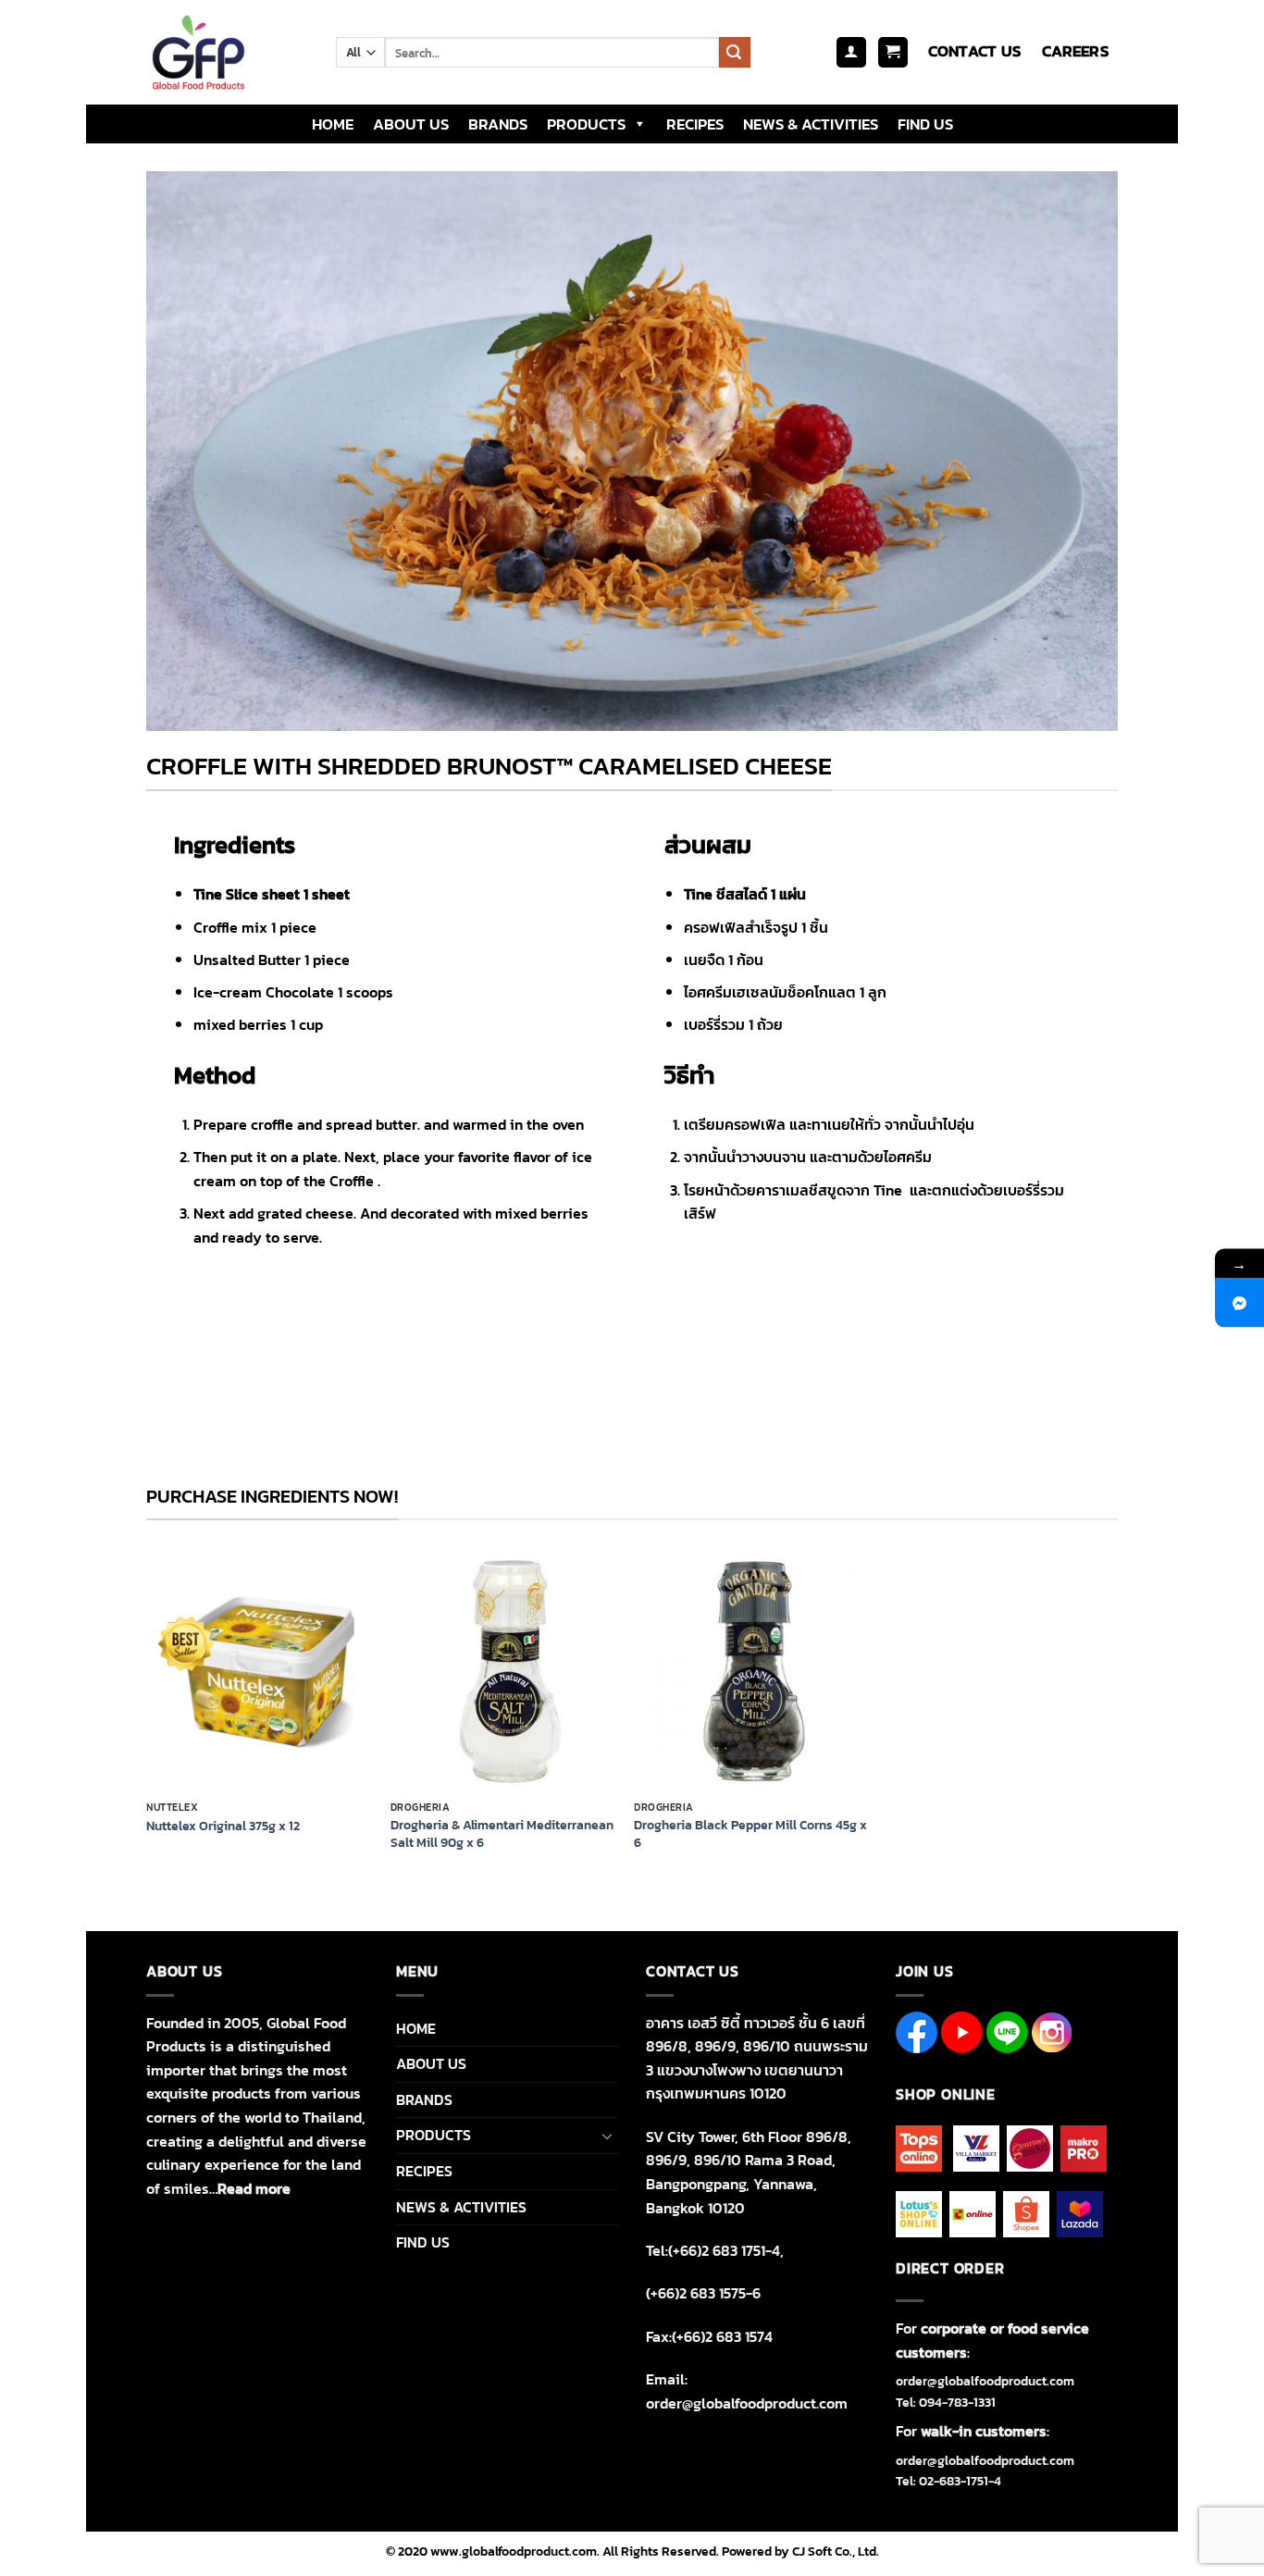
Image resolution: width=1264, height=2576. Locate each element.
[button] (851, 52)
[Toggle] (607, 2136)
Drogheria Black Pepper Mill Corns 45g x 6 (750, 1833)
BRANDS (498, 124)
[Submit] (735, 53)
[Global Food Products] (227, 52)
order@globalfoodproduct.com (985, 2381)
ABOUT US (411, 124)
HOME (333, 124)
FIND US (925, 124)
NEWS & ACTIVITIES (811, 124)
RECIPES (695, 124)
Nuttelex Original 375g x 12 (223, 1826)
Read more (254, 2188)
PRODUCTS (586, 124)
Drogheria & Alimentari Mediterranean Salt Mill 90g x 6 (502, 1833)
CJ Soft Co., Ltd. (836, 2551)
